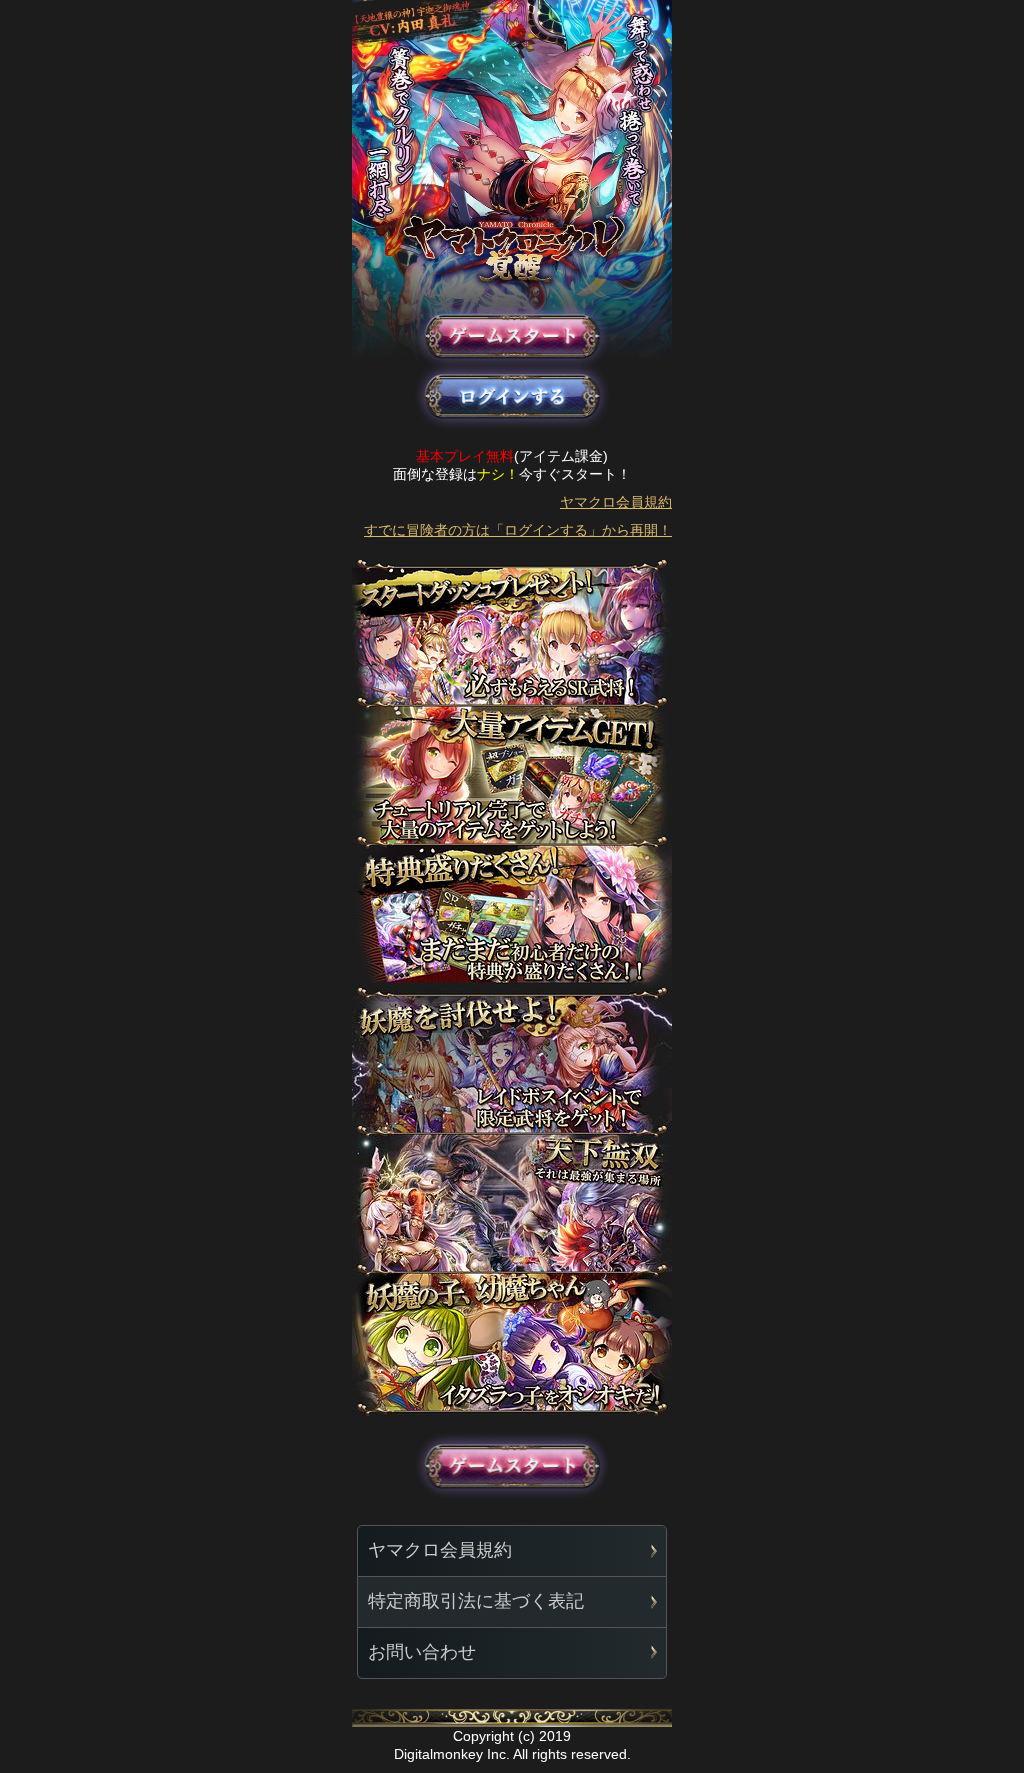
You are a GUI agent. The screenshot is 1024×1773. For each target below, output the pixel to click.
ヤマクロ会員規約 (616, 502)
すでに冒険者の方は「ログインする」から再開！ (518, 530)
